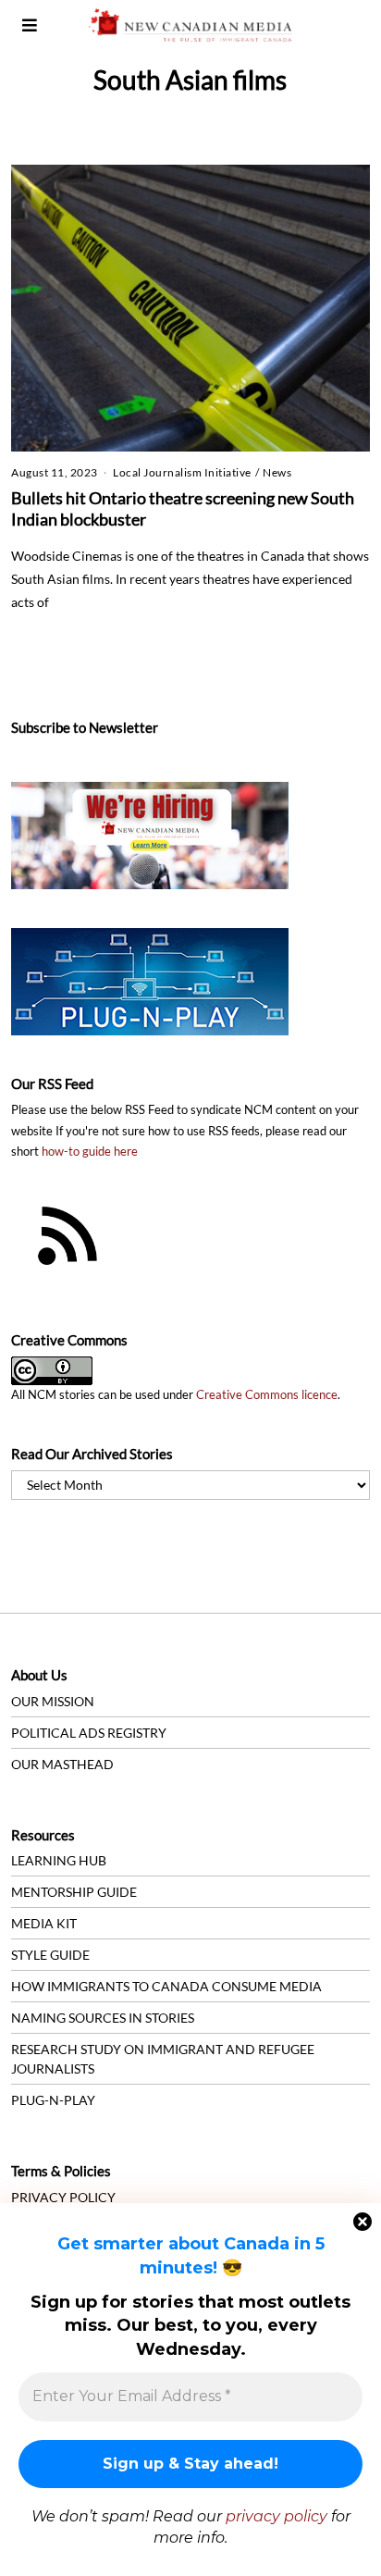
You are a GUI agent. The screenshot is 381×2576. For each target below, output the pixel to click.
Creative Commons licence (267, 1395)
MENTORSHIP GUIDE (74, 1892)
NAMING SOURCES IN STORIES (103, 2018)
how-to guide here (90, 1152)
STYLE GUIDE (50, 1955)
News (277, 472)
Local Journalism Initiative (182, 472)
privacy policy (277, 2516)
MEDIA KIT (44, 1923)
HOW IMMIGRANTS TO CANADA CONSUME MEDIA (166, 1986)
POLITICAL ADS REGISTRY (89, 1733)
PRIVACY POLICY (63, 2197)
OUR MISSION (53, 1701)
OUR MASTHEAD (62, 1764)
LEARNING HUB (59, 1860)
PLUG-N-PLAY (53, 2100)
